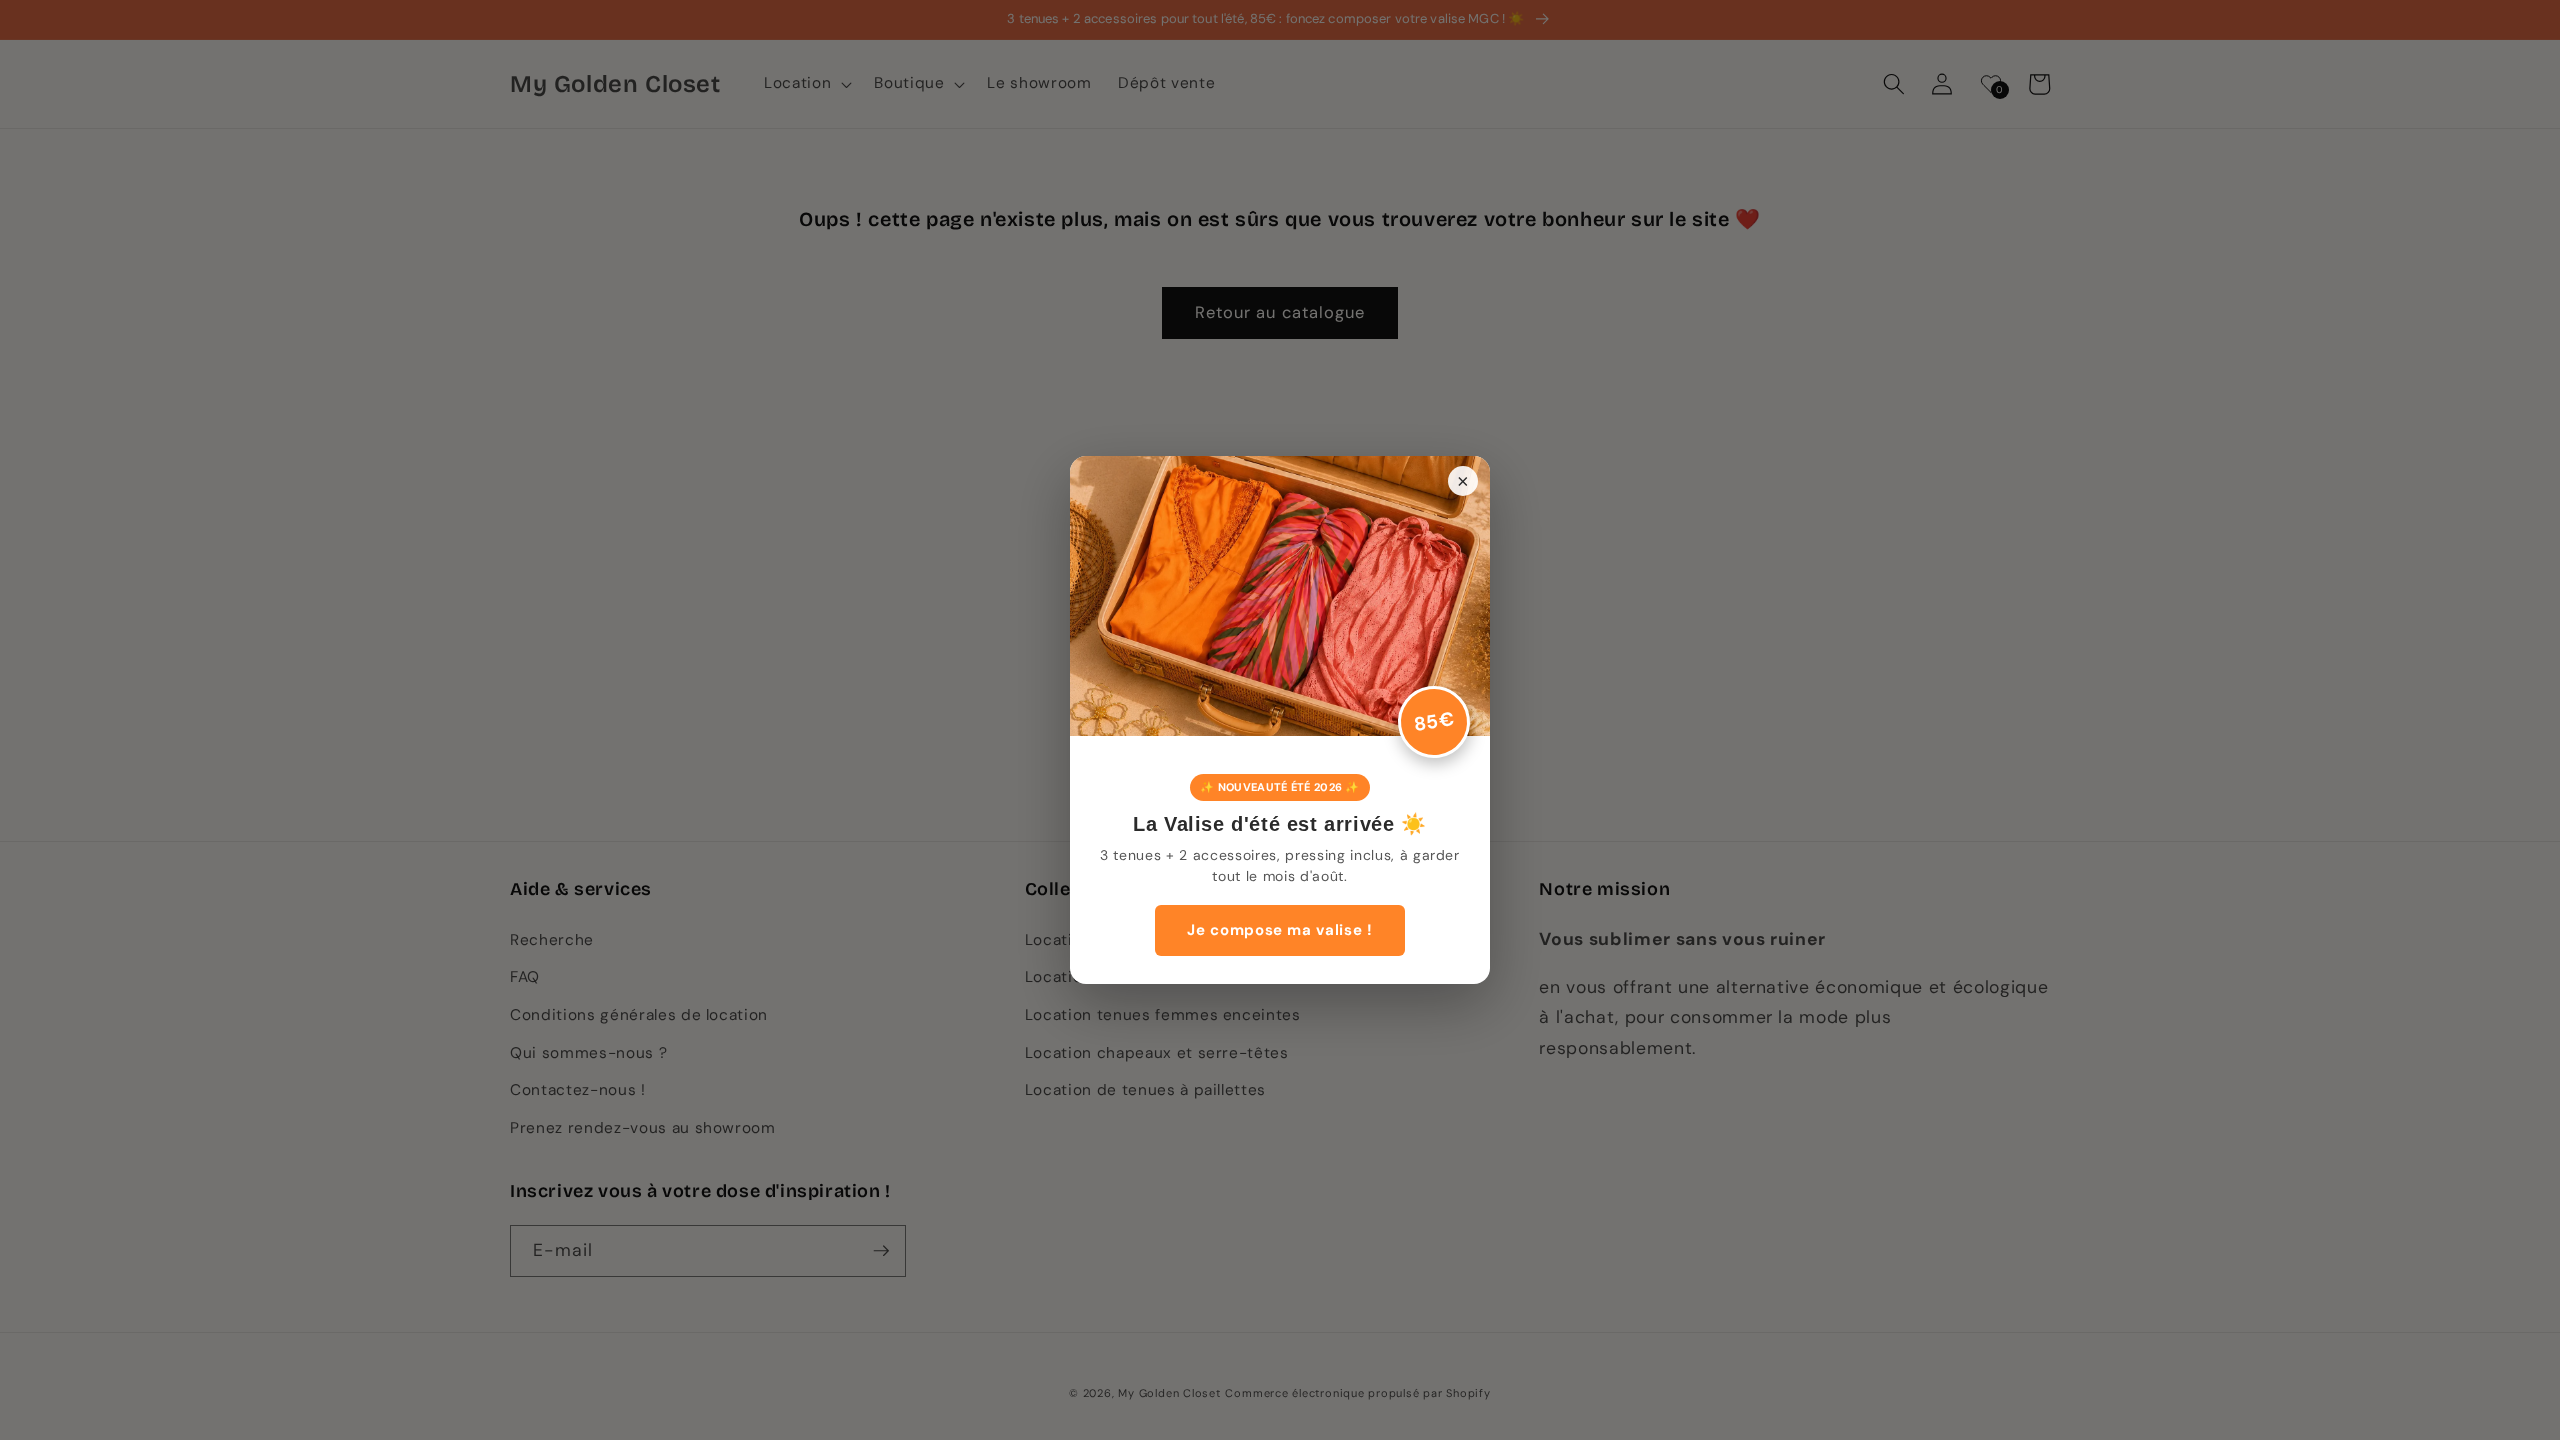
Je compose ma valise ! (1280, 930)
